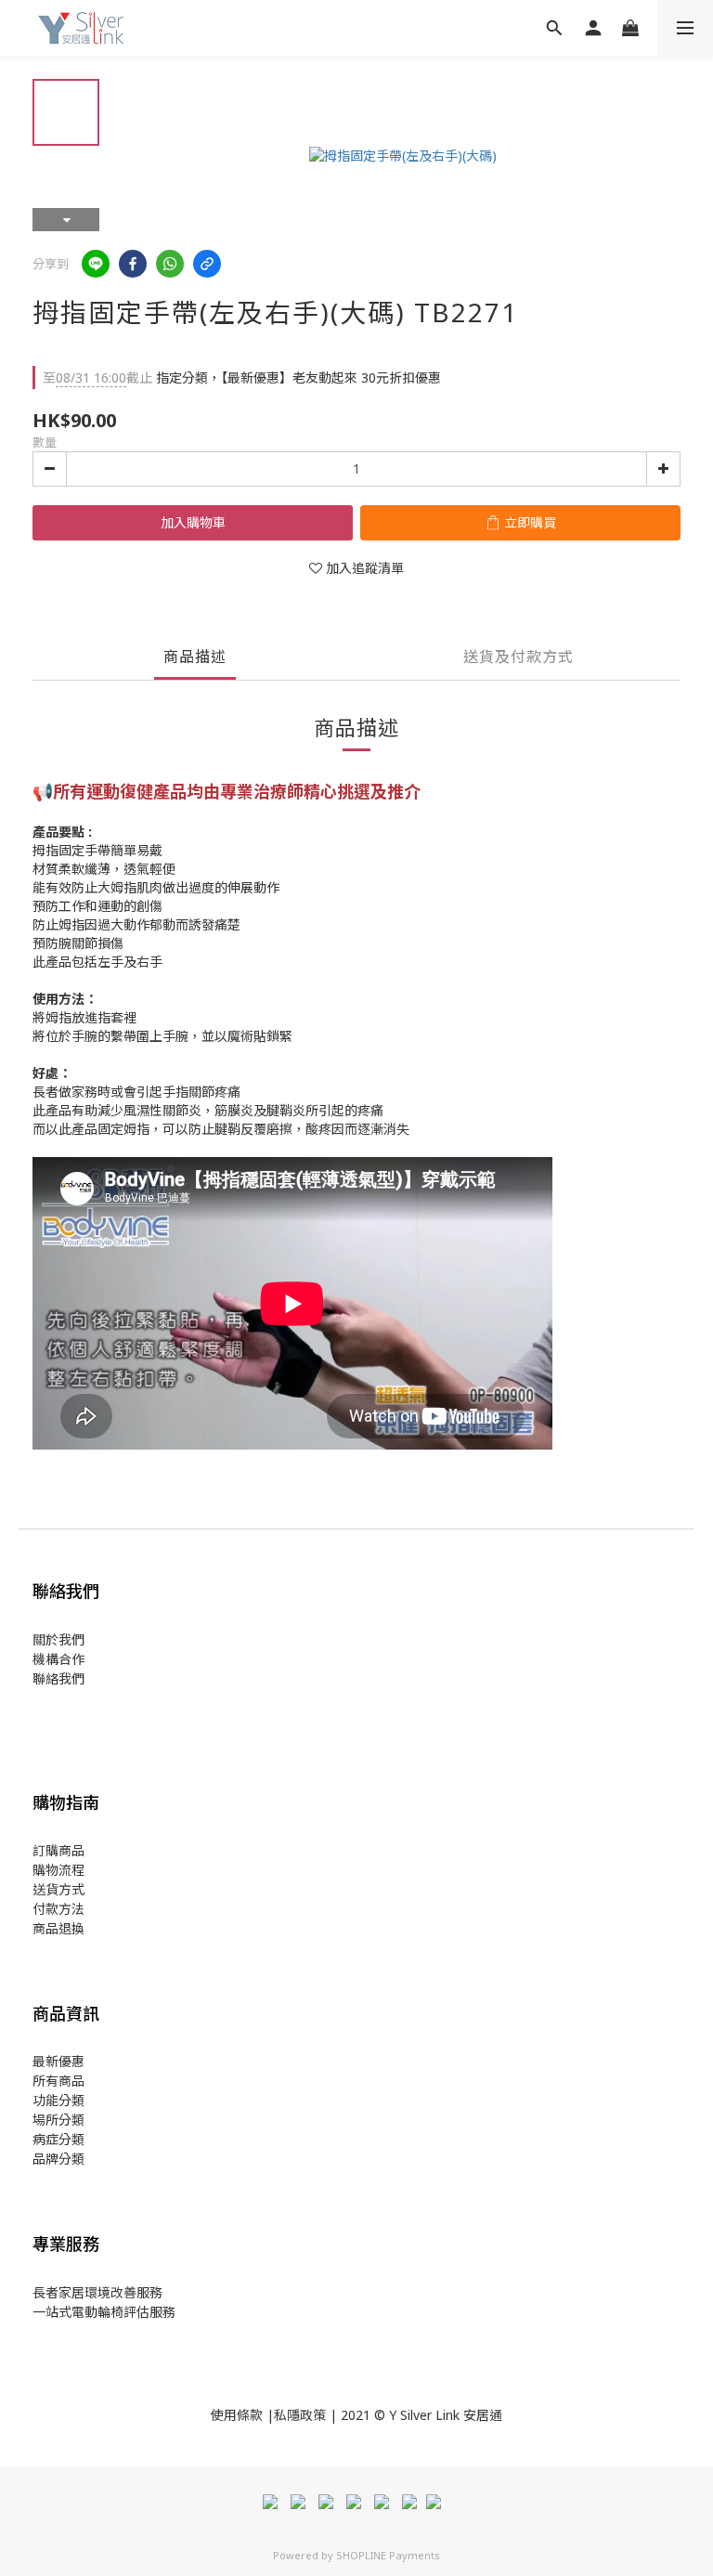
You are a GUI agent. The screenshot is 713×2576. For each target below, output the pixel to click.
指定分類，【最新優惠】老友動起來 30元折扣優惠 (242, 377)
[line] (96, 264)
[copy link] (207, 264)
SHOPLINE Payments (388, 2555)
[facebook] (133, 264)
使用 (224, 2415)
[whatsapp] (170, 264)
